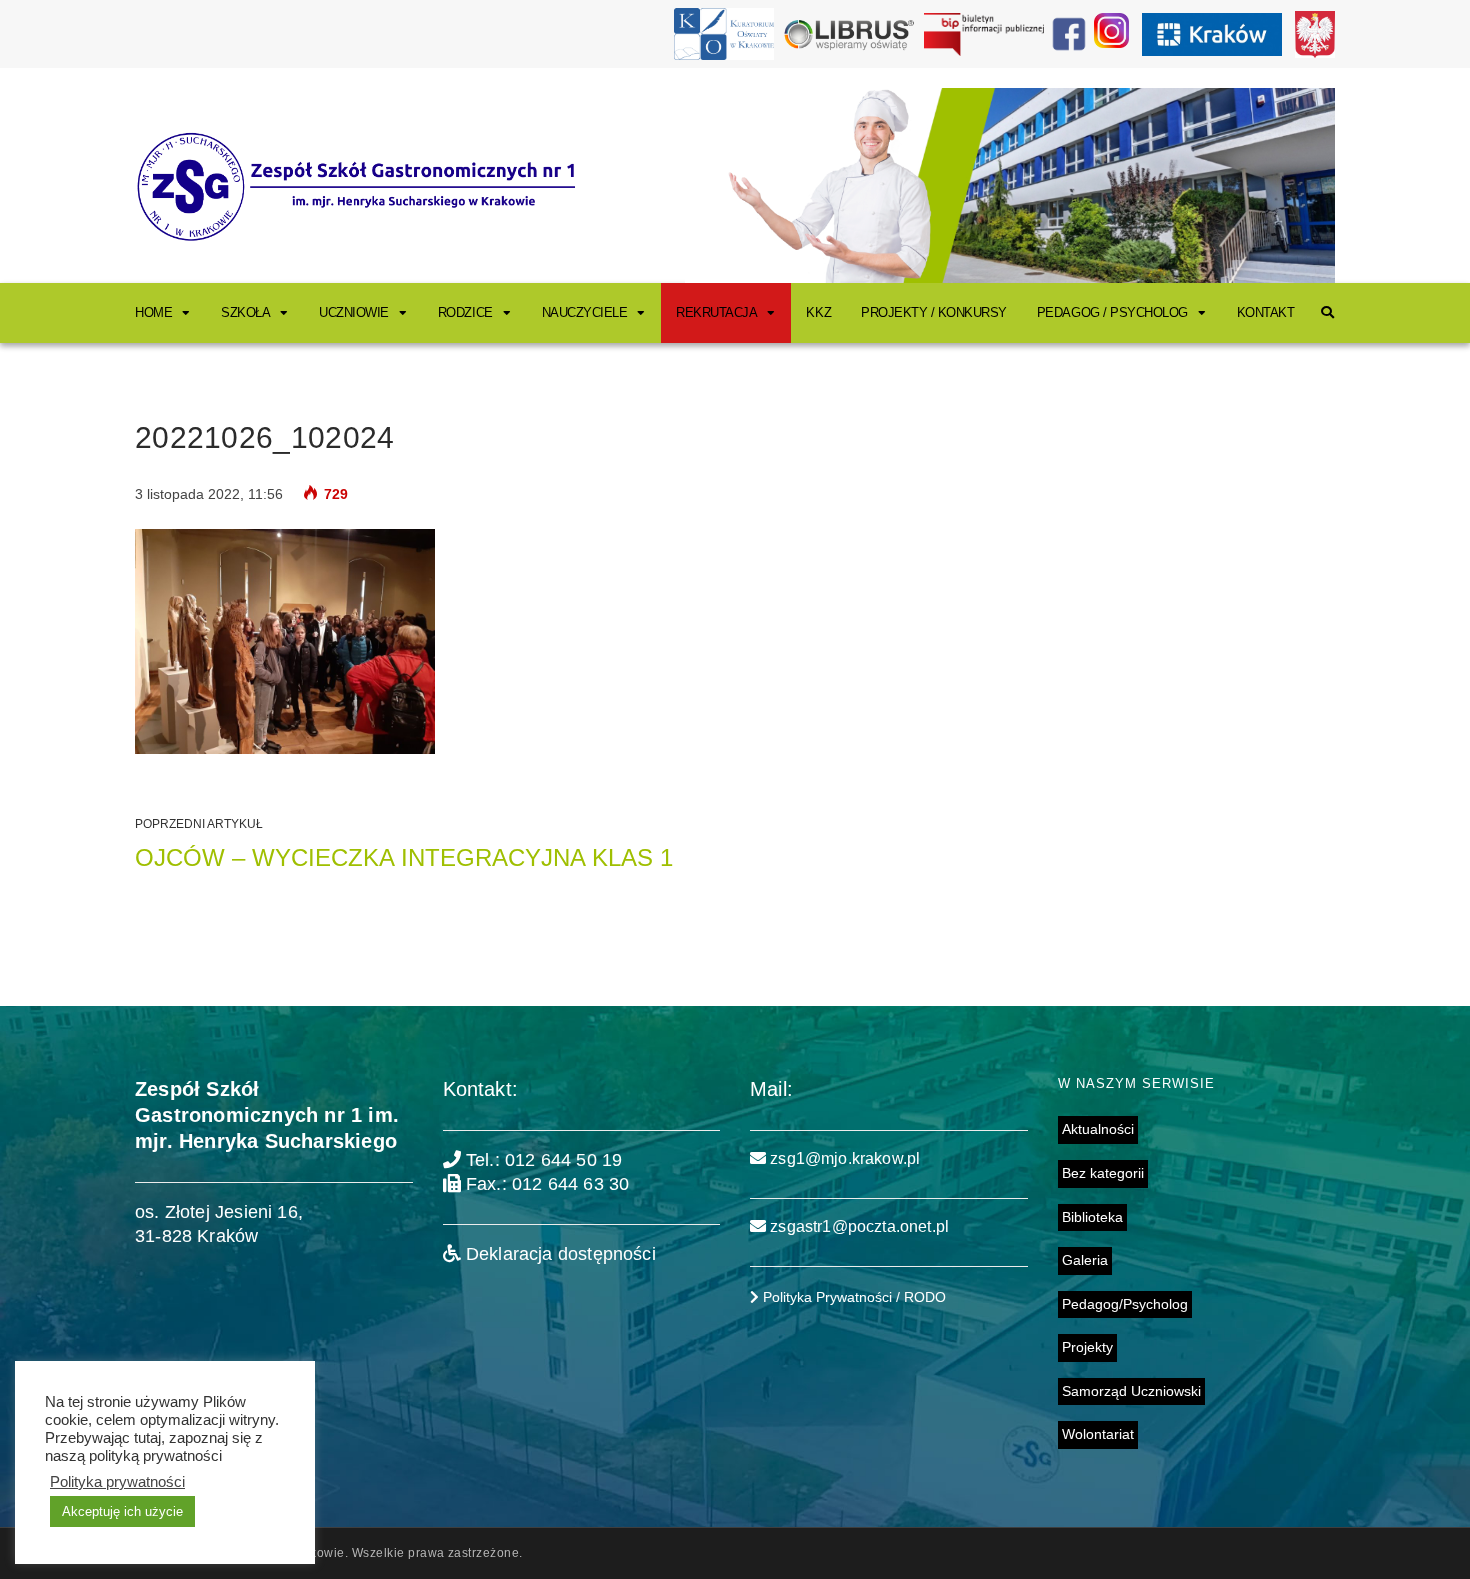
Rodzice (465, 312)
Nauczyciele (585, 312)
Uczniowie (354, 312)
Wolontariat (1098, 1434)
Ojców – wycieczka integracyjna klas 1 (404, 857)
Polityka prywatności (117, 1482)
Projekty (1087, 1347)
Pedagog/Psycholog (1125, 1304)
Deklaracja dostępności (558, 1254)
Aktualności (1098, 1129)
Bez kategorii (1103, 1173)
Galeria (1085, 1260)
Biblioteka (1092, 1217)
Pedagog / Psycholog (1112, 312)
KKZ (818, 312)
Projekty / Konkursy (934, 312)
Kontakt (1266, 312)
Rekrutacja (716, 312)
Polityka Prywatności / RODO (852, 1297)
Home (153, 312)
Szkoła (245, 312)
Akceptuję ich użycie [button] (122, 1511)
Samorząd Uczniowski (1131, 1391)
